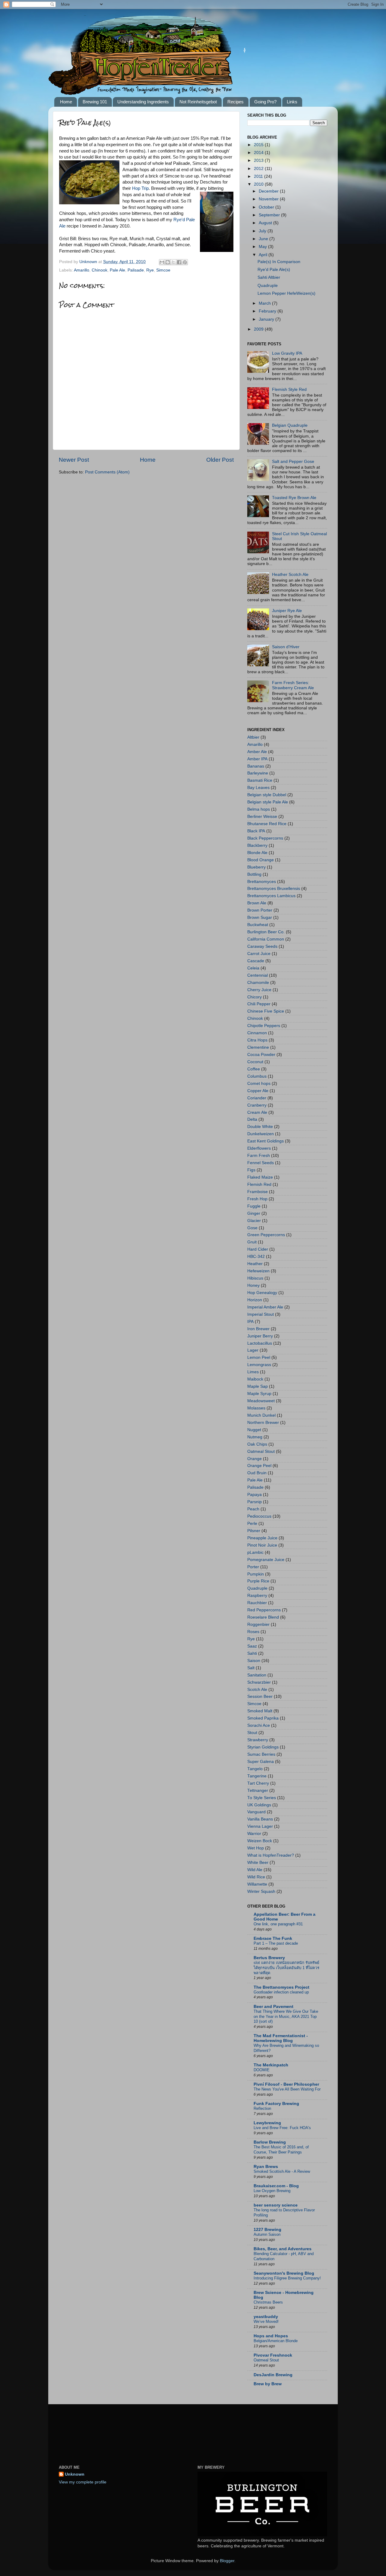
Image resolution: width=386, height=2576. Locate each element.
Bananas (256, 766)
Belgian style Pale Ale (268, 802)
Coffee (254, 1069)
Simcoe (163, 270)
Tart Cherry (258, 1783)
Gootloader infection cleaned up (281, 1992)
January (267, 319)
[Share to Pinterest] (185, 262)
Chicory (255, 997)
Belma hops (259, 809)
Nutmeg (255, 1437)
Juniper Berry (260, 1336)
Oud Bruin (257, 1473)
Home (66, 102)
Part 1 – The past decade (276, 1943)
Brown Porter (260, 910)
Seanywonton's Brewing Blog (284, 2273)
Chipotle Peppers (264, 1026)
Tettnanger (258, 1791)
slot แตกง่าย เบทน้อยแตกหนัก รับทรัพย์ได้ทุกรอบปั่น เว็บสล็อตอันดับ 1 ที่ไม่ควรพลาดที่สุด (286, 1968)
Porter (253, 1567)
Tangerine (257, 1776)
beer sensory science (276, 2205)
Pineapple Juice (262, 1538)
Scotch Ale (257, 1690)
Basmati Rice (260, 780)
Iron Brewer (258, 1329)
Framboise (258, 1192)
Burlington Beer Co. (266, 932)
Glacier (254, 1221)
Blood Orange (261, 860)
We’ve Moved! (266, 2322)
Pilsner (254, 1531)
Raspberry (257, 1596)
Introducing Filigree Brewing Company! (287, 2278)
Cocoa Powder (261, 1055)
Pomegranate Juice (266, 1560)
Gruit (252, 1242)
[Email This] (162, 262)
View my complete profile (83, 2482)
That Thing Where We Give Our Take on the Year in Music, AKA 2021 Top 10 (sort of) (286, 2016)
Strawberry (258, 1740)
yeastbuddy (266, 2317)
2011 (259, 176)
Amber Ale (257, 752)
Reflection (262, 2108)
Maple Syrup (259, 1394)
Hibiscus (255, 1278)
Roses (253, 1632)
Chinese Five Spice (266, 1011)
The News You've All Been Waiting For (287, 2089)
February (268, 311)
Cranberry (257, 1105)
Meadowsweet (261, 1401)
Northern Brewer (263, 1423)
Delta (252, 1119)
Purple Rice (258, 1581)
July (263, 231)
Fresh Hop (257, 1199)
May (263, 247)
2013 (259, 160)
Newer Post (74, 460)
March (265, 303)
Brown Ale (257, 903)
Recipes (236, 102)
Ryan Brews (266, 2167)
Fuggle (254, 1206)
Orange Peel (259, 1466)
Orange (255, 1459)
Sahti (252, 1653)
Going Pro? (265, 102)
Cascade (256, 961)
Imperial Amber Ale (265, 1307)
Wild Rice (256, 1877)
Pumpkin (256, 1574)
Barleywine (258, 773)
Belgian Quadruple (290, 425)
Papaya (255, 1495)
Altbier (253, 737)
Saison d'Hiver (286, 647)
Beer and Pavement (274, 2007)
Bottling (254, 874)
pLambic (255, 1552)
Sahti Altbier (269, 277)
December (269, 191)
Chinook (100, 270)
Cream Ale (257, 1112)
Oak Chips (257, 1444)
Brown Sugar (260, 917)
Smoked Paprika (263, 1718)
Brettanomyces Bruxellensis (274, 889)
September (270, 215)
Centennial (258, 975)
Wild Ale (255, 1870)
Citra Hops (257, 1040)
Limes (253, 1372)
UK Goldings (259, 1805)
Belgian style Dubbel (267, 795)
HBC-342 (256, 1257)
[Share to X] (173, 262)
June (264, 239)
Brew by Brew (268, 2384)
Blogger (227, 2561)
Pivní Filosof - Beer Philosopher (286, 2084)
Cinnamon (257, 1033)
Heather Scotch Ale (290, 575)
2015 (259, 145)
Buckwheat (258, 925)
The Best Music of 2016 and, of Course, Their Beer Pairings (281, 2150)
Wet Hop (256, 1848)
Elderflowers (259, 1148)
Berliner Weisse (262, 817)
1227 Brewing (267, 2230)
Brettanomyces (262, 882)
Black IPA (256, 831)
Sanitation (257, 1675)
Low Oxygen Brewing (272, 2191)
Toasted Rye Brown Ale (294, 498)
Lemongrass (259, 1365)
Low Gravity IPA (287, 353)
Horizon (255, 1300)
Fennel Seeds (261, 1163)
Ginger (254, 1213)
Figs (251, 1170)
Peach (253, 1509)
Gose (252, 1228)
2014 (259, 153)
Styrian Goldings (263, 1747)
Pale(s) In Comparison (279, 262)
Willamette (257, 1884)
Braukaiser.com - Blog (276, 2186)
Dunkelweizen (261, 1134)
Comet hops (259, 1084)
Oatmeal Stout (261, 1451)
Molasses (256, 1408)
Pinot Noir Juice (262, 1545)
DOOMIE (262, 2070)
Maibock (255, 1379)
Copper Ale (258, 1091)
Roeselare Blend (263, 1617)
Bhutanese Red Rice (267, 824)
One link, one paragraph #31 (278, 1924)
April (264, 255)
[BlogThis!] (168, 262)
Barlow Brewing (270, 2142)
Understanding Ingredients (143, 102)
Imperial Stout (261, 1314)
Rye (150, 270)
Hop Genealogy (262, 1293)
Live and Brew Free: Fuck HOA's (282, 2128)
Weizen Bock (260, 1841)
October (267, 207)
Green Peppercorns (266, 1235)
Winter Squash (261, 1891)
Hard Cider (258, 1249)
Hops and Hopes (271, 2336)
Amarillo (82, 270)
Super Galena (261, 1762)
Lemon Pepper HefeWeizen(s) (286, 293)
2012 (259, 169)
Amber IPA (257, 759)
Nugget (254, 1430)
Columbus (257, 1076)
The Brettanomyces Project (282, 1987)
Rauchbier (257, 1603)
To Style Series (262, 1798)
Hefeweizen (258, 1271)
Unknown (75, 2474)
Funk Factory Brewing (276, 2104)
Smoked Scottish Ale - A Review (282, 2171)
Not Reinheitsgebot (198, 102)
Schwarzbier (259, 1682)
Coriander (257, 1098)
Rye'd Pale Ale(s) (274, 270)
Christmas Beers (268, 2302)
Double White (260, 1127)
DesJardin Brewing (273, 2375)
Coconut (255, 1062)
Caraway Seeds (262, 946)
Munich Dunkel (261, 1415)
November (269, 199)
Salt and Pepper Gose (293, 462)
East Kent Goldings (266, 1141)
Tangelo (255, 1769)
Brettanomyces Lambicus (271, 896)
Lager (253, 1350)
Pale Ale (117, 270)
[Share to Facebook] (179, 262)
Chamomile (258, 983)
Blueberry (256, 867)
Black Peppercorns (265, 838)
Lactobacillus (260, 1343)
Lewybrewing (267, 2123)
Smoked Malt (260, 1711)
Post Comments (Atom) (107, 472)
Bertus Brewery (269, 1958)
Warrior (254, 1834)
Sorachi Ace (259, 1725)
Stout (252, 1733)
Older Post (220, 460)
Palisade (136, 270)
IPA (250, 1322)
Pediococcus (259, 1516)
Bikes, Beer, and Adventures (283, 2249)
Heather (255, 1264)
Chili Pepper (259, 1004)
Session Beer (260, 1696)
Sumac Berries (261, 1754)
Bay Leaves (258, 788)
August (266, 223)
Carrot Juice (259, 954)
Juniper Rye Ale (287, 611)
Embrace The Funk (273, 1938)
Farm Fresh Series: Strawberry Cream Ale (293, 685)
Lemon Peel (259, 1357)
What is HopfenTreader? (271, 1855)
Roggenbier (258, 1624)
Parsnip (255, 1502)
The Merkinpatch (271, 2065)
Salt (251, 1668)
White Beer (258, 1863)
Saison (254, 1661)
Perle (252, 1524)
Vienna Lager (260, 1826)
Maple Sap (258, 1386)
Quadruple (268, 286)
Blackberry (257, 845)
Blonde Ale (257, 853)
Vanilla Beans (260, 1819)
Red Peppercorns (264, 1610)
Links (292, 102)
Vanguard (256, 1812)
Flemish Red (259, 1184)
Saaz (252, 1646)
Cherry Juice (259, 990)
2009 (259, 329)
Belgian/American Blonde (276, 2341)
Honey (253, 1285)
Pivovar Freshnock (273, 2355)
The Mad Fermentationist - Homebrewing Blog (281, 2038)
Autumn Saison (267, 2234)
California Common (266, 939)
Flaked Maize (260, 1177)
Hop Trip (140, 188)
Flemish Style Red (289, 390)
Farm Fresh (259, 1156)
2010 (259, 184)
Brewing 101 (95, 102)
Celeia (253, 968)
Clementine (258, 1047)
